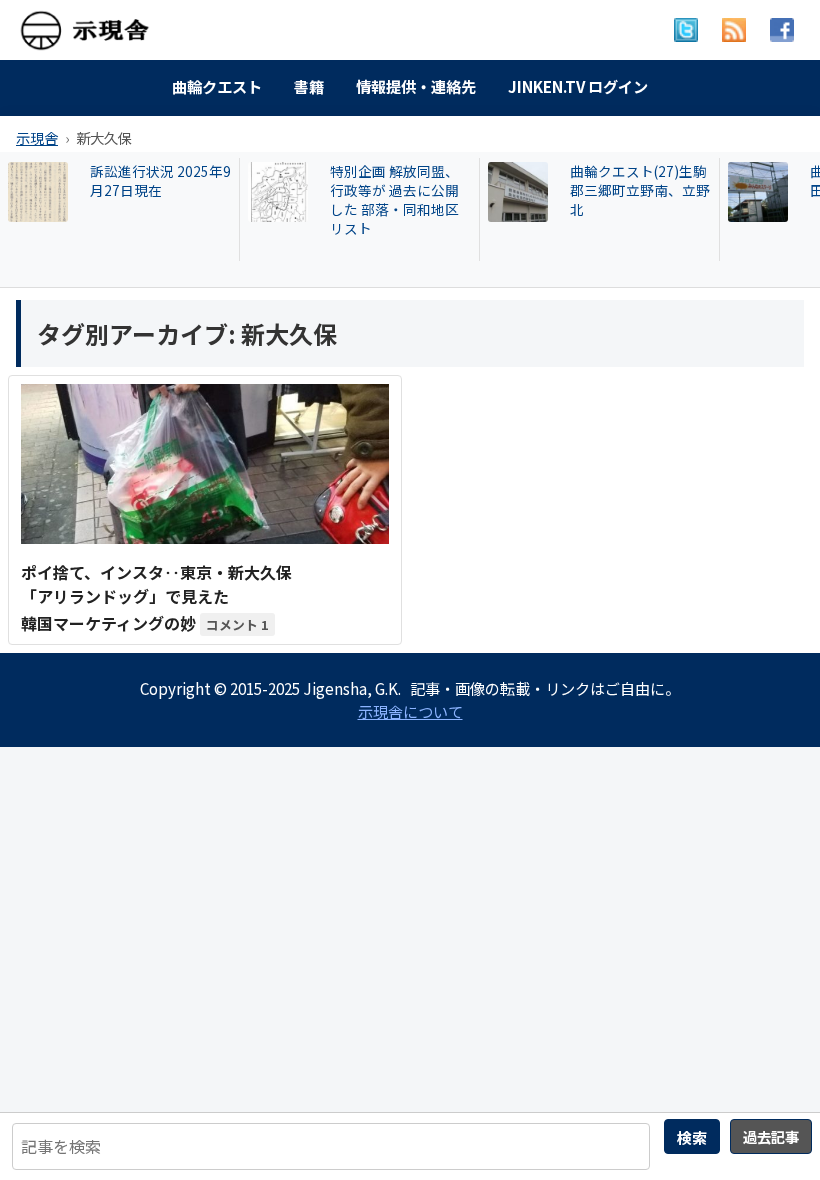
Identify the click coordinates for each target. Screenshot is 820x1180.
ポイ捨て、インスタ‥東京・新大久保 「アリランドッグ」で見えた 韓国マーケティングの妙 (156, 597)
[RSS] (734, 30)
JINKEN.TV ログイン (578, 86)
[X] (686, 30)
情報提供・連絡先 (416, 86)
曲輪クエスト (217, 86)
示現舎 (37, 137)
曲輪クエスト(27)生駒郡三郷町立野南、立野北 (405, 190)
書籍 (309, 86)
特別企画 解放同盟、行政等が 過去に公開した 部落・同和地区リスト (159, 200)
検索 (692, 1137)
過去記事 (771, 1136)
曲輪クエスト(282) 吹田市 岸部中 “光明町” (642, 181)
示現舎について (410, 711)
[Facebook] (782, 30)
